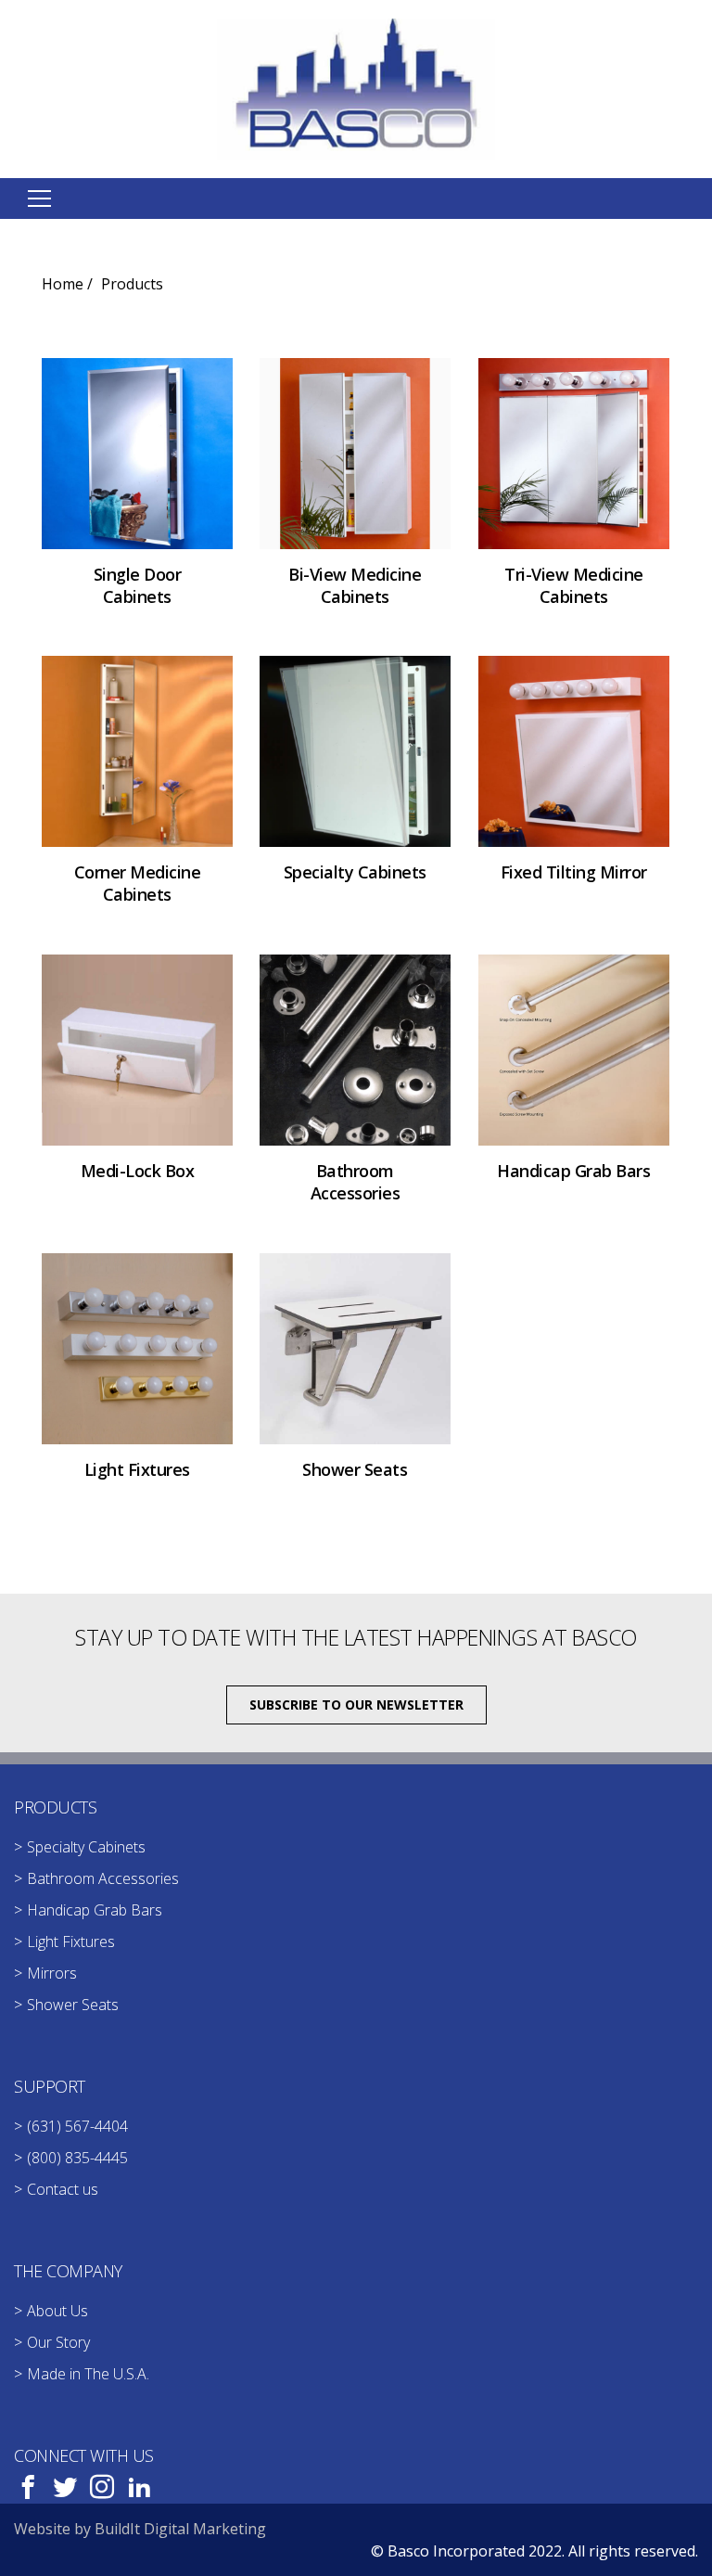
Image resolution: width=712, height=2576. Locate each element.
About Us (57, 2311)
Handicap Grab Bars (95, 1910)
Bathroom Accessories (103, 1878)
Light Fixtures (71, 1942)
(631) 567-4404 (77, 2126)
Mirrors (52, 1973)
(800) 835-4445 (77, 2158)
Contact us (63, 2189)
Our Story (58, 2342)
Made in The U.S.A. (88, 2374)
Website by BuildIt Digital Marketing (140, 2529)
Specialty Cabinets (86, 1847)
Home (63, 284)
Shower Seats (73, 2005)
